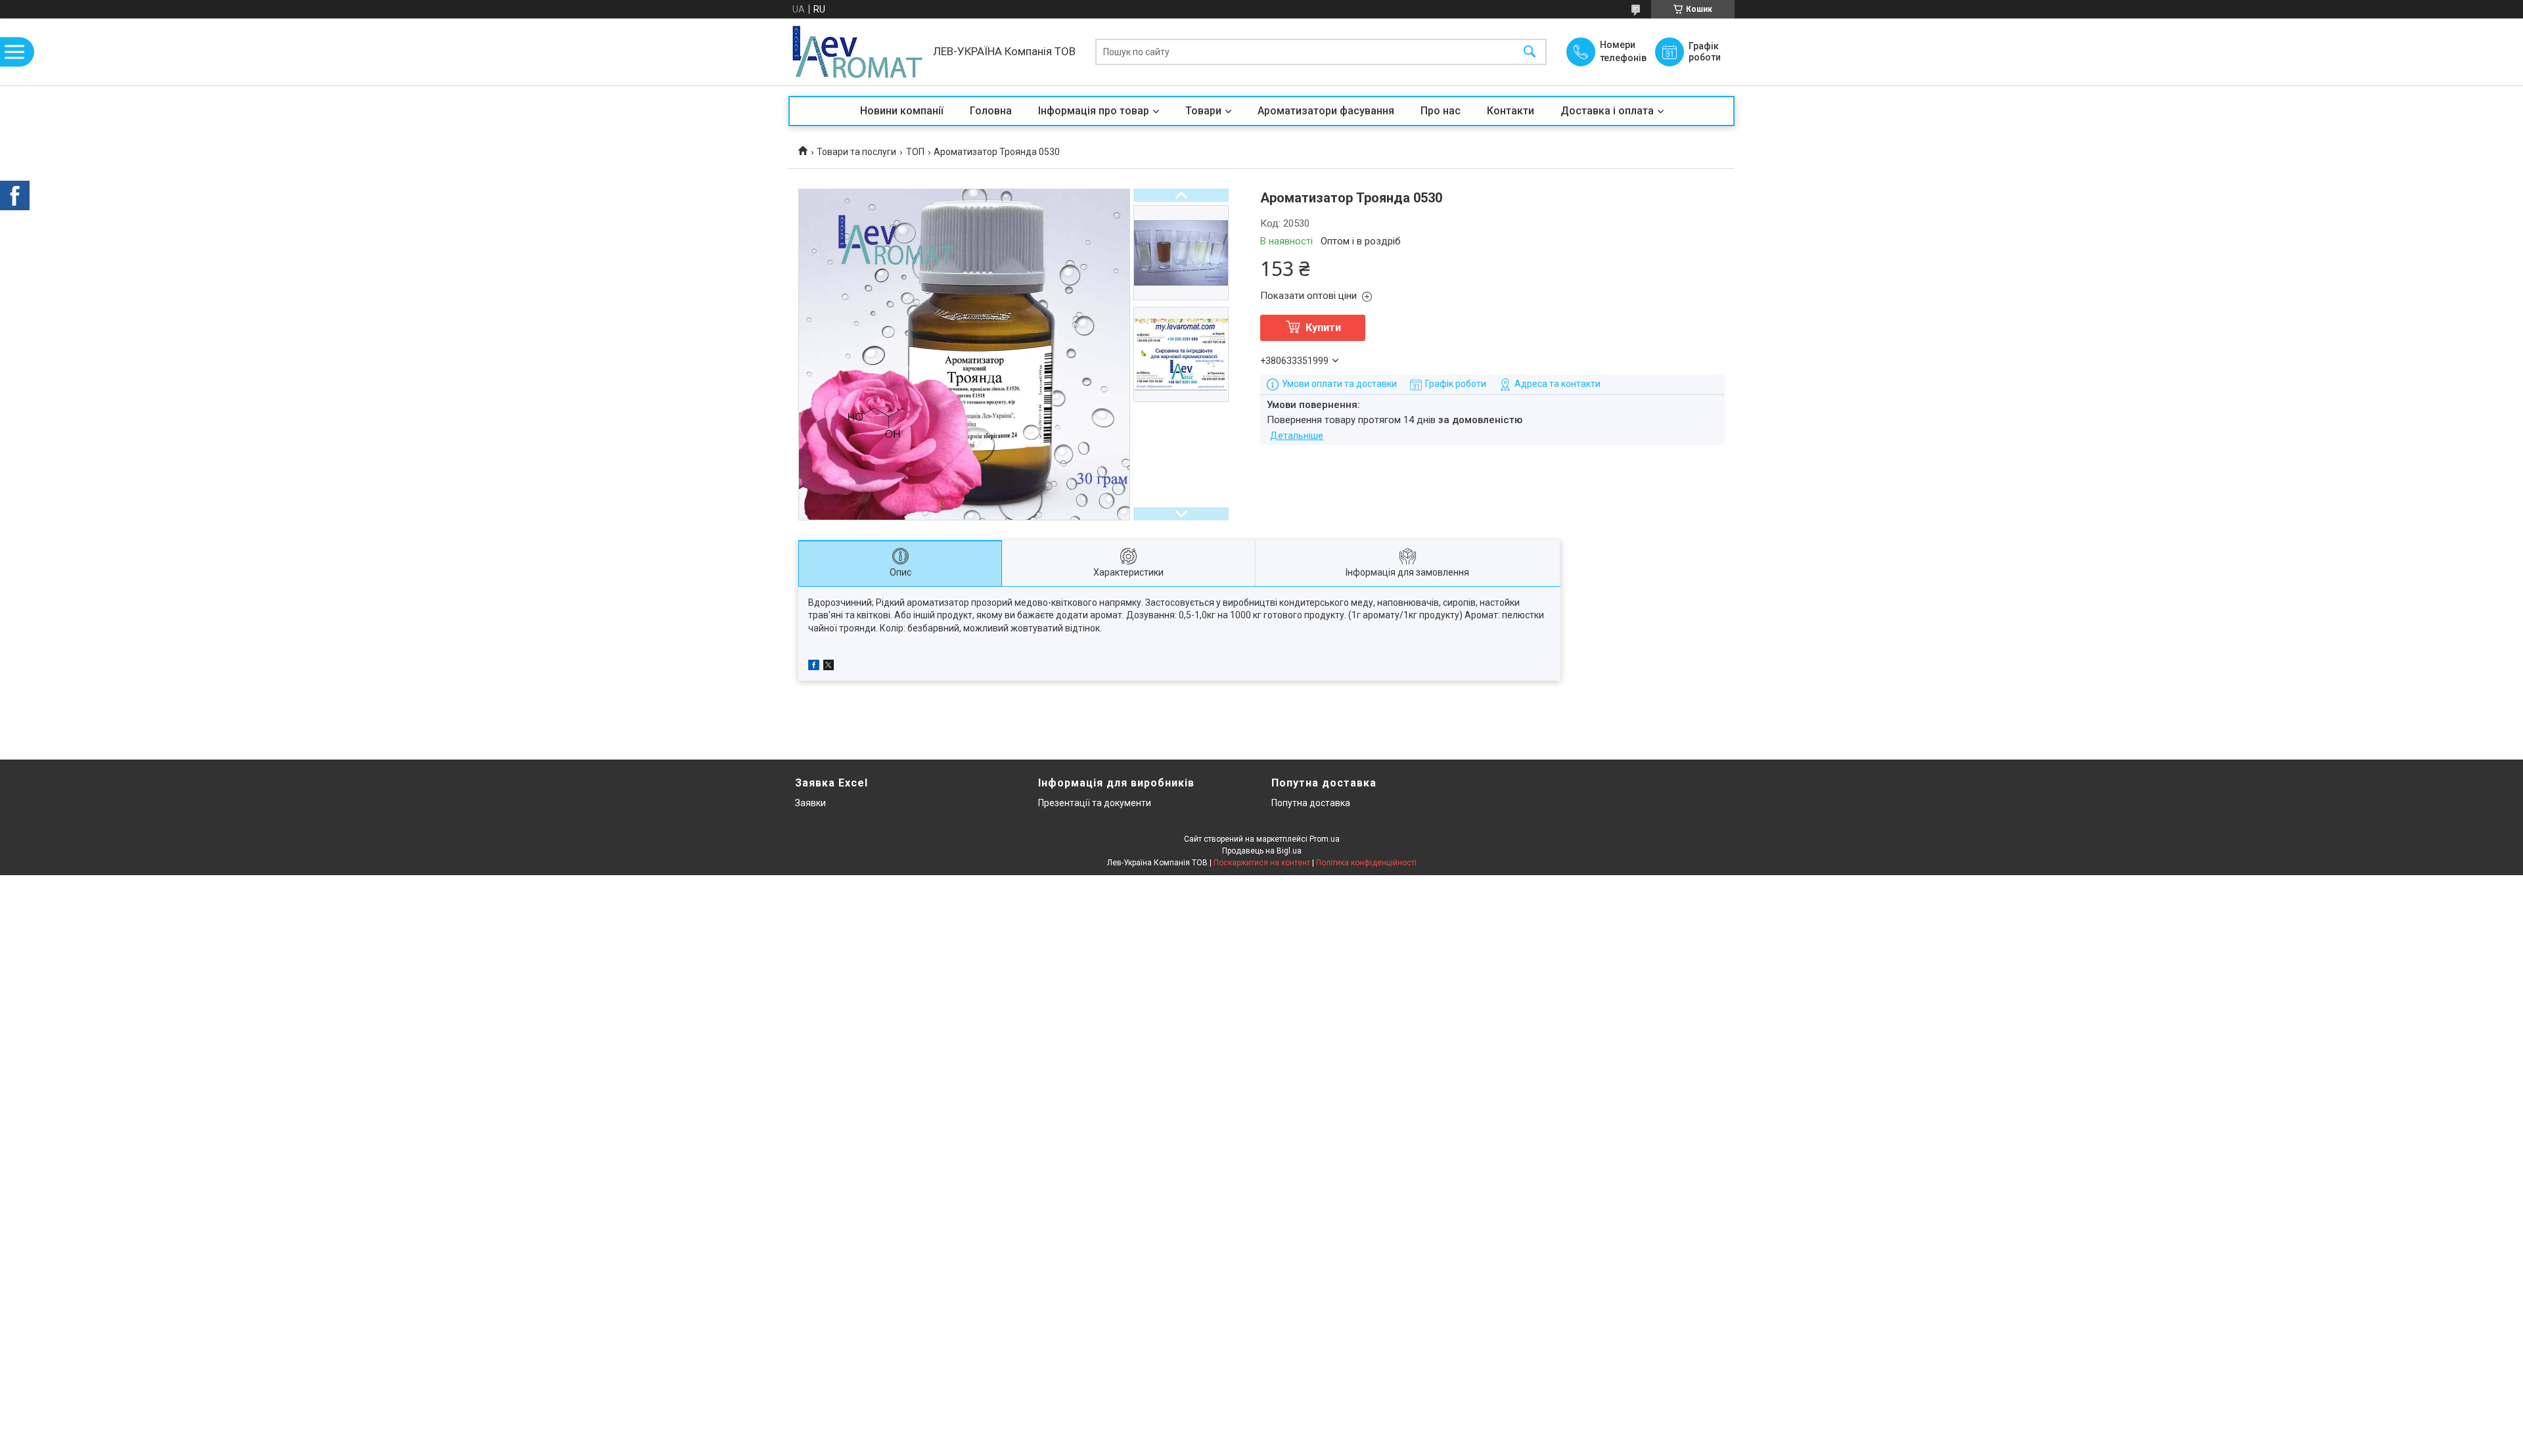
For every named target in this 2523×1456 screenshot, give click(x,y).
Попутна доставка (1311, 803)
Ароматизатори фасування (1326, 111)
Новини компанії (902, 111)
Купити (1323, 328)
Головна (991, 111)
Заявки (810, 803)
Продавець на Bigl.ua (1262, 851)
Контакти (1511, 111)
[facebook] (814, 667)
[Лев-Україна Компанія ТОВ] (857, 52)
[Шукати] (1530, 52)
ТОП (915, 152)
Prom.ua (1325, 839)
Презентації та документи (1095, 803)
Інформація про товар (1094, 111)
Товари (1203, 111)
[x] (829, 667)
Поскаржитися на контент (1262, 863)
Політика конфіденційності (1366, 863)
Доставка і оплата (1607, 111)
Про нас (1441, 111)
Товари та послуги (856, 152)
